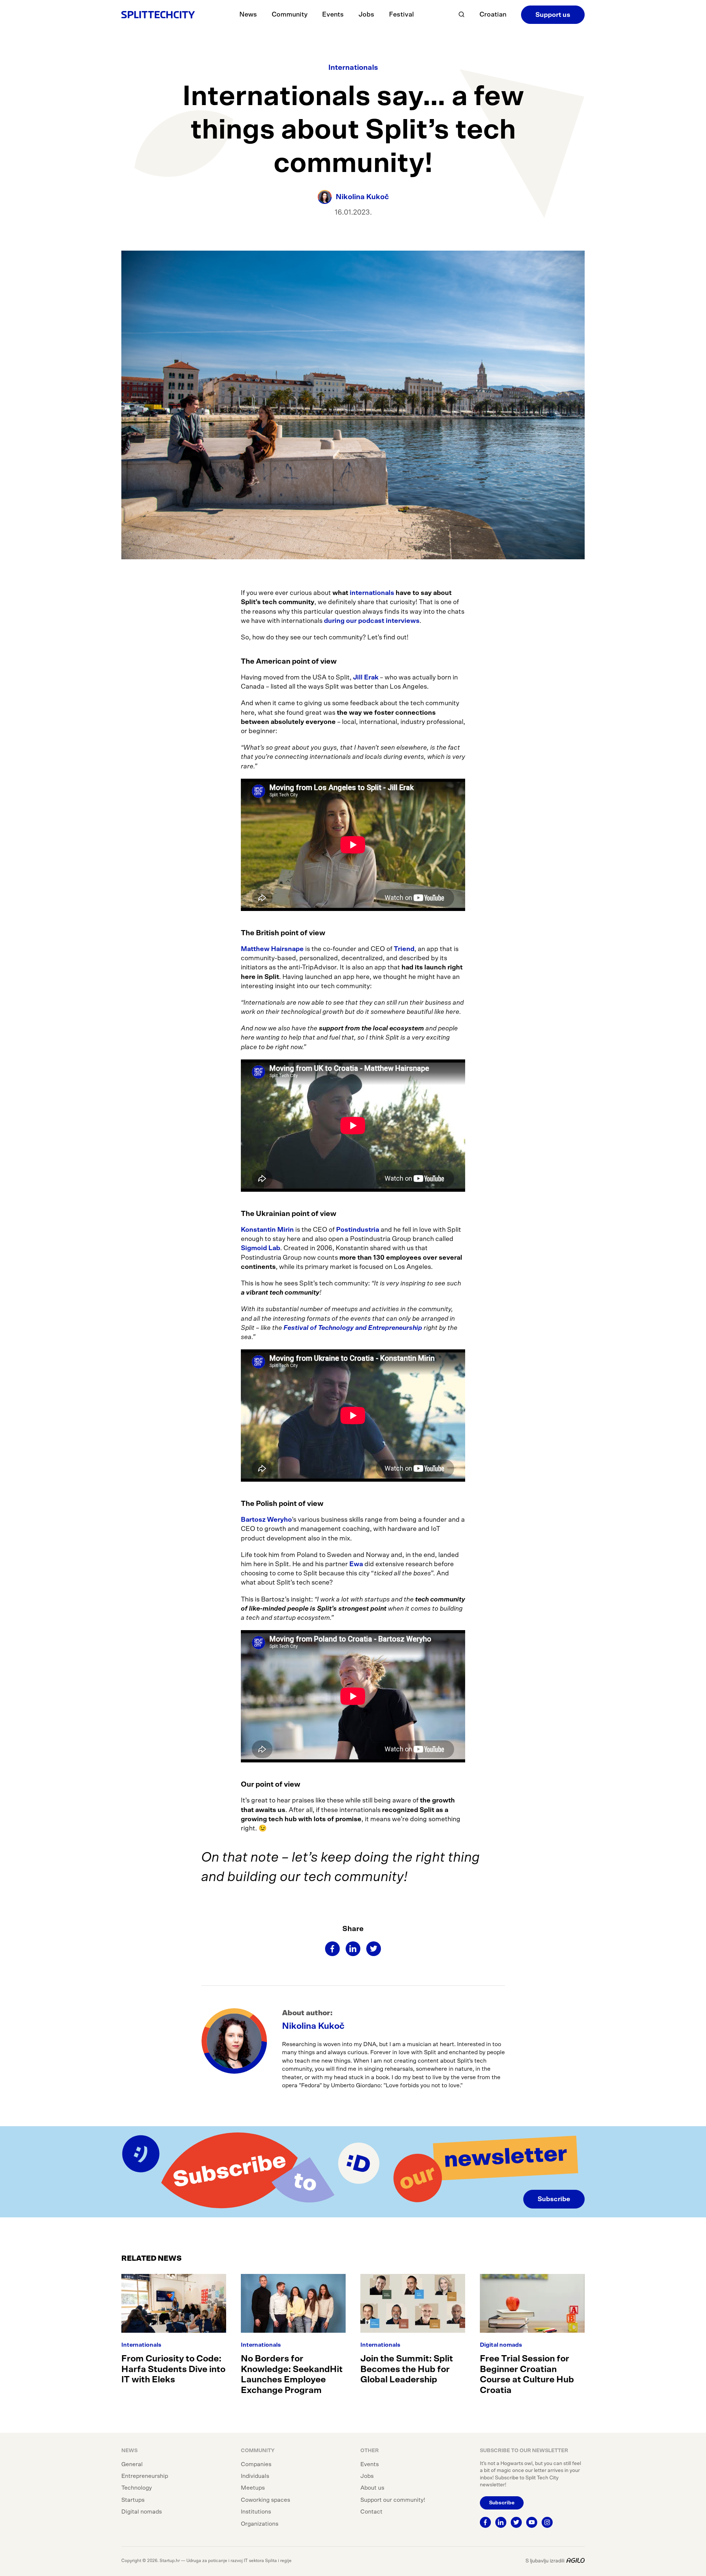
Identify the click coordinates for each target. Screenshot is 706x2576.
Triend (404, 949)
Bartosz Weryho (266, 1520)
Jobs (366, 15)
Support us (553, 15)
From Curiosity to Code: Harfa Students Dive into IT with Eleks (173, 2369)
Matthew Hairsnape (272, 949)
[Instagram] (547, 2522)
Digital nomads (501, 2345)
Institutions (256, 2512)
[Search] (461, 15)
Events (333, 15)
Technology (137, 2488)
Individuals (255, 2476)
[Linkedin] (353, 1949)
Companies (256, 2464)
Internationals (353, 68)
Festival (402, 15)
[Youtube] (532, 2522)
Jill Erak (365, 678)
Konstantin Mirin (267, 1230)
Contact (371, 2512)
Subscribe (554, 2199)
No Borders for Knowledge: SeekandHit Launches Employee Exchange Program (292, 2375)
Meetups (253, 2488)
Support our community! (393, 2500)
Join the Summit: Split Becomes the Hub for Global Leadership (407, 2369)
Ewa (356, 1564)
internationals (371, 593)
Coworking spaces (265, 2500)
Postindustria (358, 1230)
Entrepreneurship (145, 2476)
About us (372, 2488)
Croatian (493, 15)
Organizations (260, 2524)
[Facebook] (332, 1949)
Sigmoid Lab (261, 1248)
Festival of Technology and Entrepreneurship (353, 1328)
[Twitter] (374, 1949)
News (248, 15)
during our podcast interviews (372, 621)
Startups (133, 2500)
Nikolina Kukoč (313, 2026)
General (132, 2464)
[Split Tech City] (158, 15)
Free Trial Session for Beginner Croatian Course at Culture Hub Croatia (527, 2375)
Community (290, 15)
